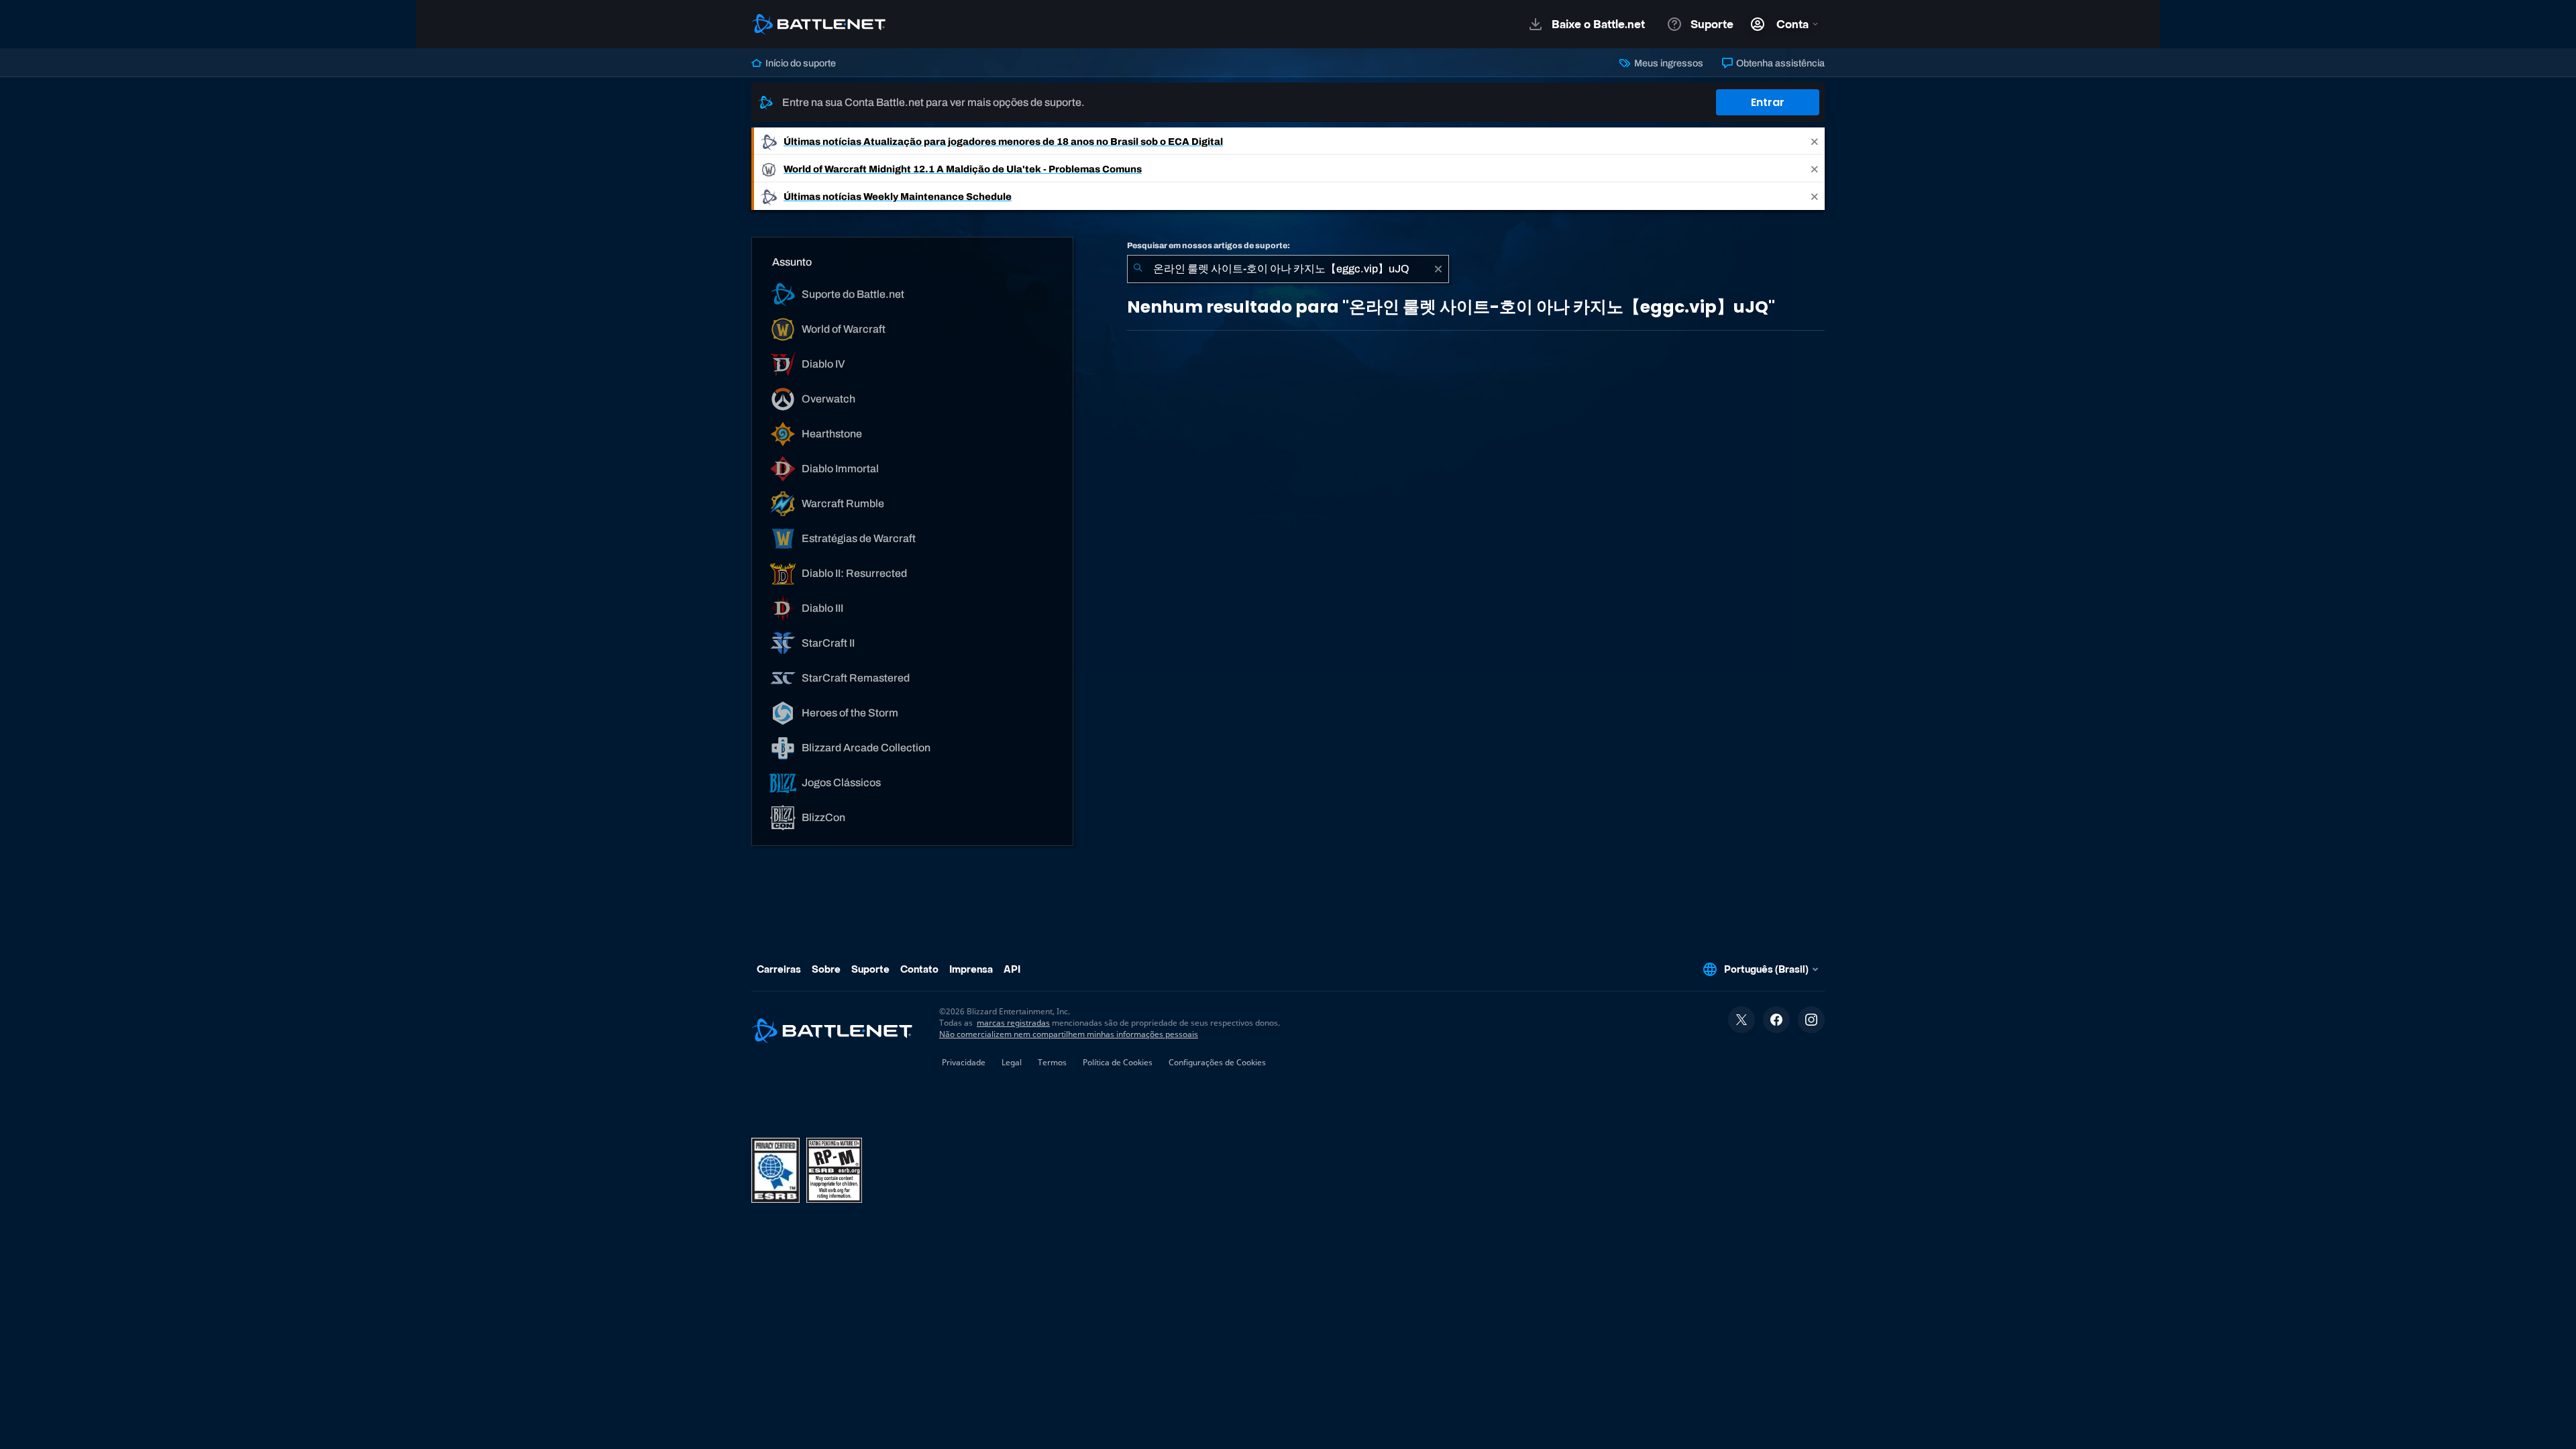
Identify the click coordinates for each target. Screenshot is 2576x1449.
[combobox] (1288, 269)
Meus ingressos (1667, 63)
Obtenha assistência (1779, 63)
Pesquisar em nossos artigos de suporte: (1209, 246)
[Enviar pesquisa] (1138, 269)
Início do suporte (800, 63)
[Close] (1815, 141)
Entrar (1768, 102)
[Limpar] (1438, 269)
